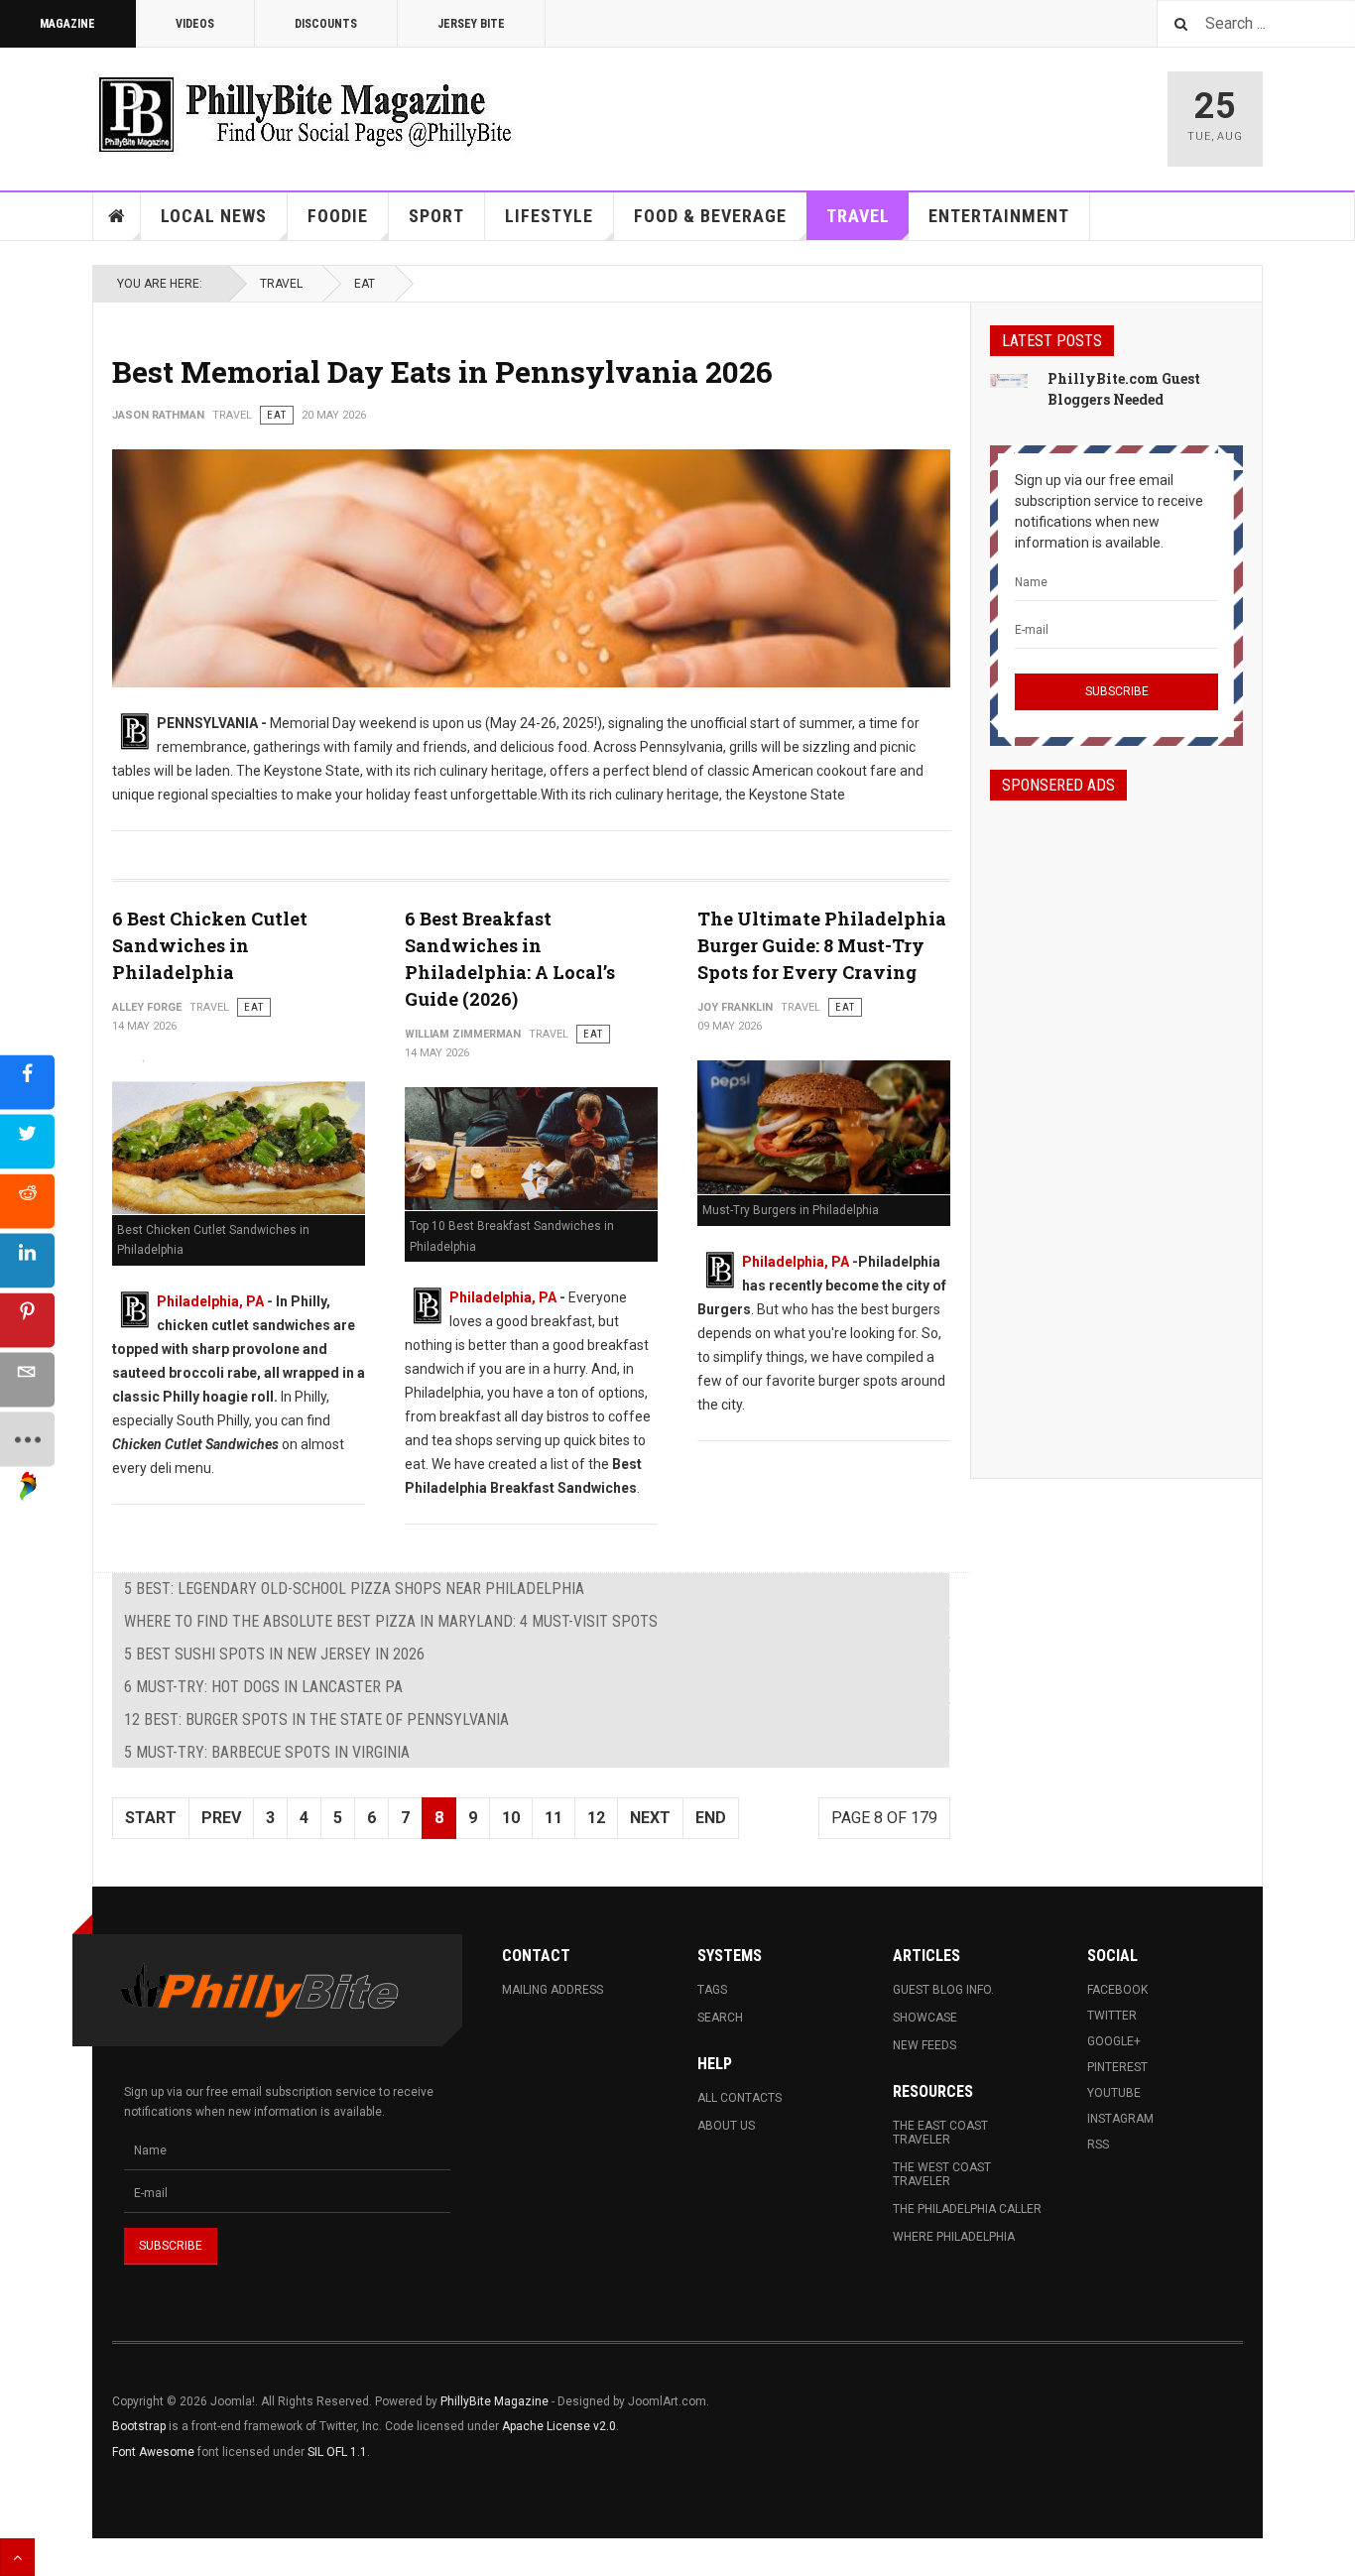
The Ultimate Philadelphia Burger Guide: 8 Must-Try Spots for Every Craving (822, 945)
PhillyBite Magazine (494, 2401)
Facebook (1117, 1990)
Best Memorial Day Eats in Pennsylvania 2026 (442, 371)
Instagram (1120, 2119)
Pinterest (1117, 2067)
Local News (214, 216)
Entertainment (999, 216)
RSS (1098, 2145)
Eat (365, 284)
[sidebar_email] (27, 1379)
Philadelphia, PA (210, 1301)
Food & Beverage (710, 216)
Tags (712, 1990)
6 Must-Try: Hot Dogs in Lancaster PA (263, 1687)
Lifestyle (549, 216)
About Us (726, 2126)
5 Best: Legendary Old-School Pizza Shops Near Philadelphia (354, 1589)
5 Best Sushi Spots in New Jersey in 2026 (274, 1654)
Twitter (1112, 2016)
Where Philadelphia (954, 2237)
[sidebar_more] (27, 1439)
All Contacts (739, 2098)
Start (151, 1818)
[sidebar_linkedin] (27, 1260)
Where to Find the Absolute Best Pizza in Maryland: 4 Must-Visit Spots (391, 1621)
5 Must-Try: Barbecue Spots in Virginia (267, 1752)
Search (720, 2018)
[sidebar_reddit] (27, 1201)
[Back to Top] (17, 2557)
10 (511, 1818)
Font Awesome (153, 2452)
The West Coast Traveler (942, 2174)
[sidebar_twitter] (27, 1141)
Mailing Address (553, 1990)
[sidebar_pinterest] (27, 1320)
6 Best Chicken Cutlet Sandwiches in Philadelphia (210, 945)
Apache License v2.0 (559, 2426)
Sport (436, 216)
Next (650, 1818)
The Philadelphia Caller (967, 2209)
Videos (195, 24)
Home (117, 216)
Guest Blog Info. (943, 1990)
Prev (221, 1818)
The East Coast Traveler (940, 2133)
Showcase (925, 2018)
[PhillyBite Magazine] (305, 114)
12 (596, 1818)
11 (554, 1818)
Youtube (1114, 2093)
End (711, 1818)
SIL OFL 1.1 (337, 2452)
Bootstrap (139, 2426)
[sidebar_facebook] (27, 1082)
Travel (858, 216)
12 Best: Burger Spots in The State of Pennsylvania (316, 1719)
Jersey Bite (471, 24)
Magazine (67, 24)
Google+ (1114, 2041)
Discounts (326, 24)
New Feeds (924, 2045)
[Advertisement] (1116, 1122)
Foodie (338, 216)
